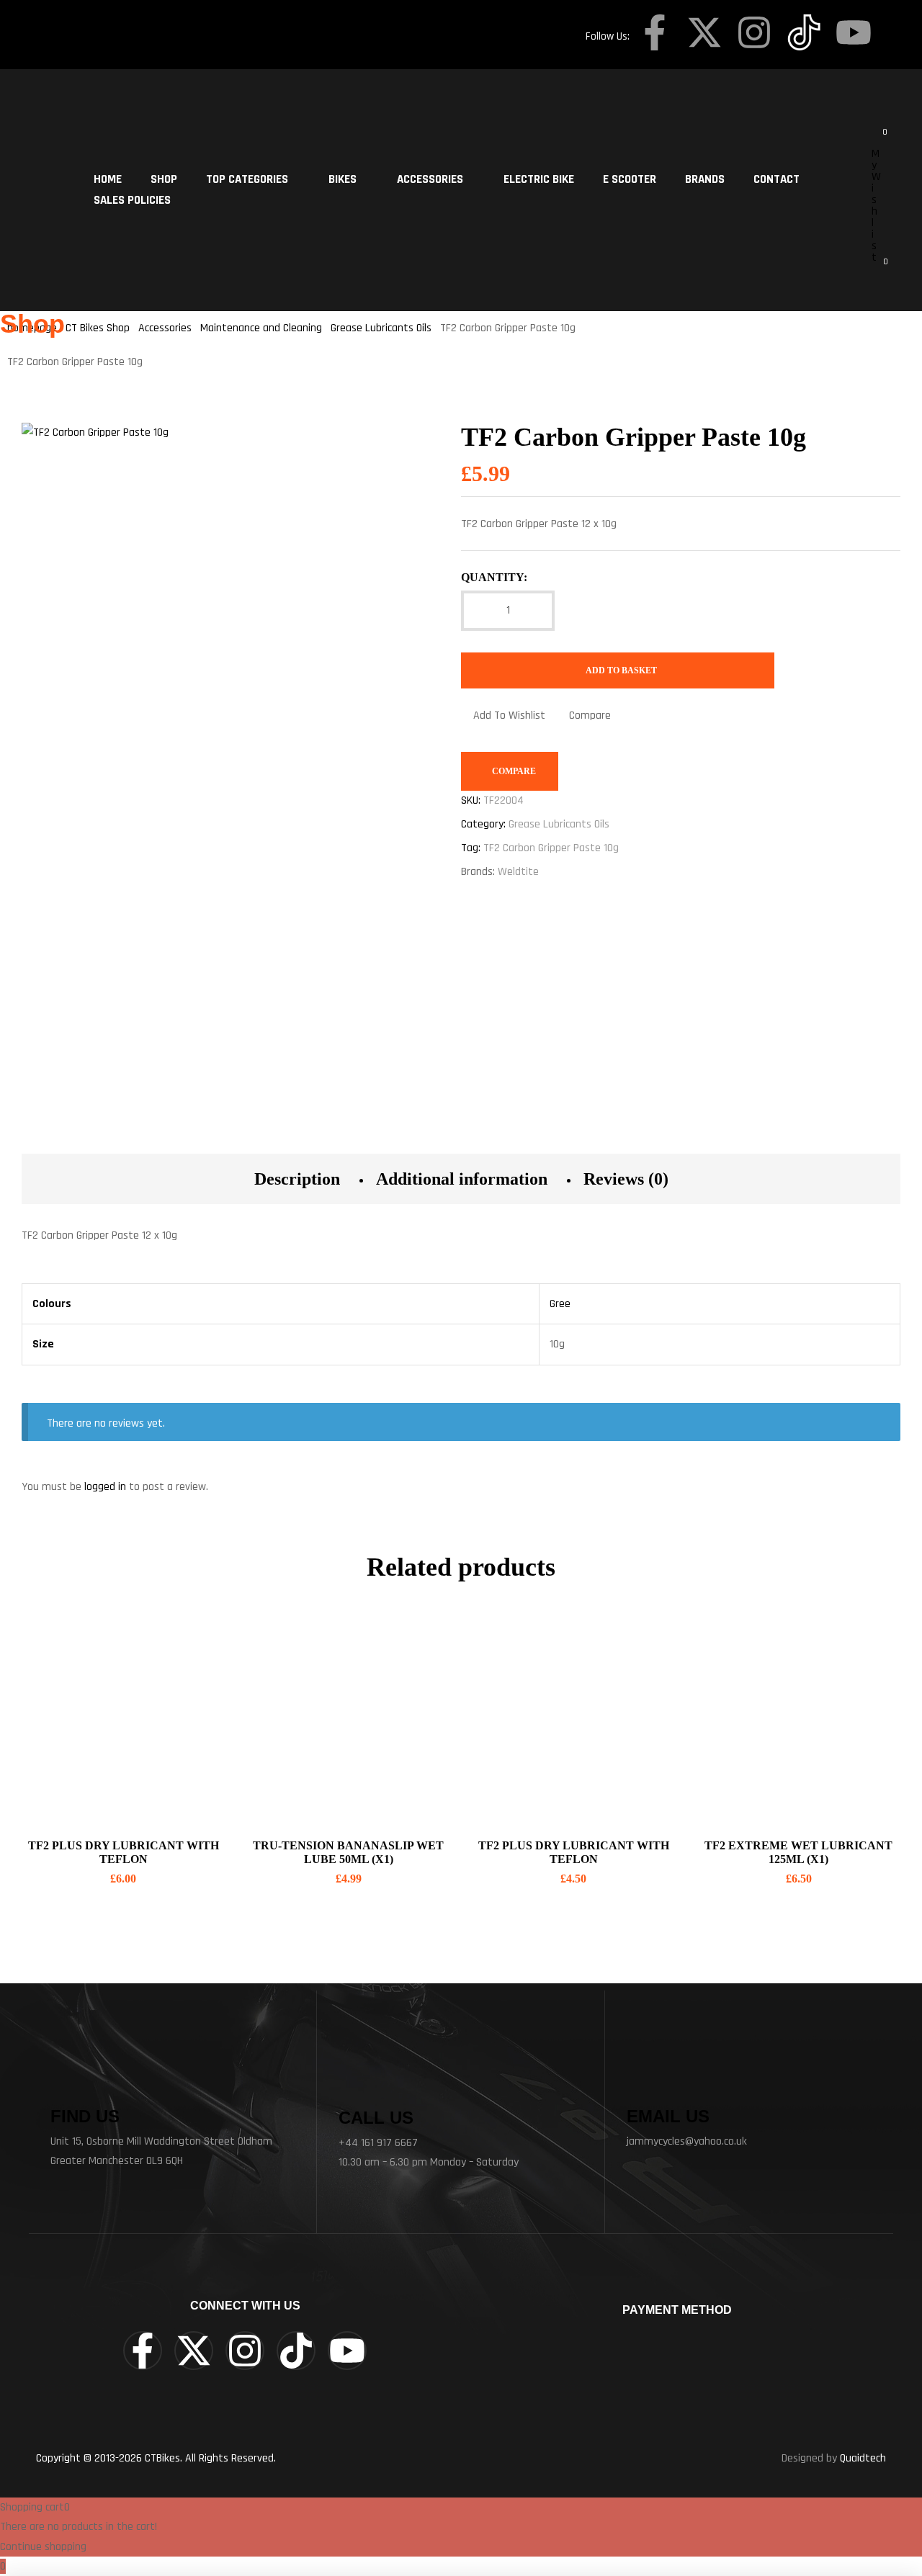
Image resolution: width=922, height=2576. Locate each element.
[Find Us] (68, 2081)
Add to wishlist (509, 715)
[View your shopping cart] (876, 269)
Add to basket (621, 670)
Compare (590, 715)
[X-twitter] (704, 32)
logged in (105, 1487)
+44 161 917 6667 (378, 2143)
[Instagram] (754, 32)
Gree (560, 1304)
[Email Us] (645, 2081)
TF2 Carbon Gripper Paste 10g (551, 848)
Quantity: (494, 577)
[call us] (359, 2079)
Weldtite (518, 872)
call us (376, 2118)
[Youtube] (854, 32)
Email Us (668, 2116)
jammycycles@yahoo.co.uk (687, 2141)
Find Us (85, 2116)
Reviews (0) (626, 1179)
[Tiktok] (296, 2351)
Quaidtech (863, 2458)
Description (297, 1179)
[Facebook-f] (655, 32)
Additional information (462, 1179)
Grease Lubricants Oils (559, 824)
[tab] (297, 1179)
